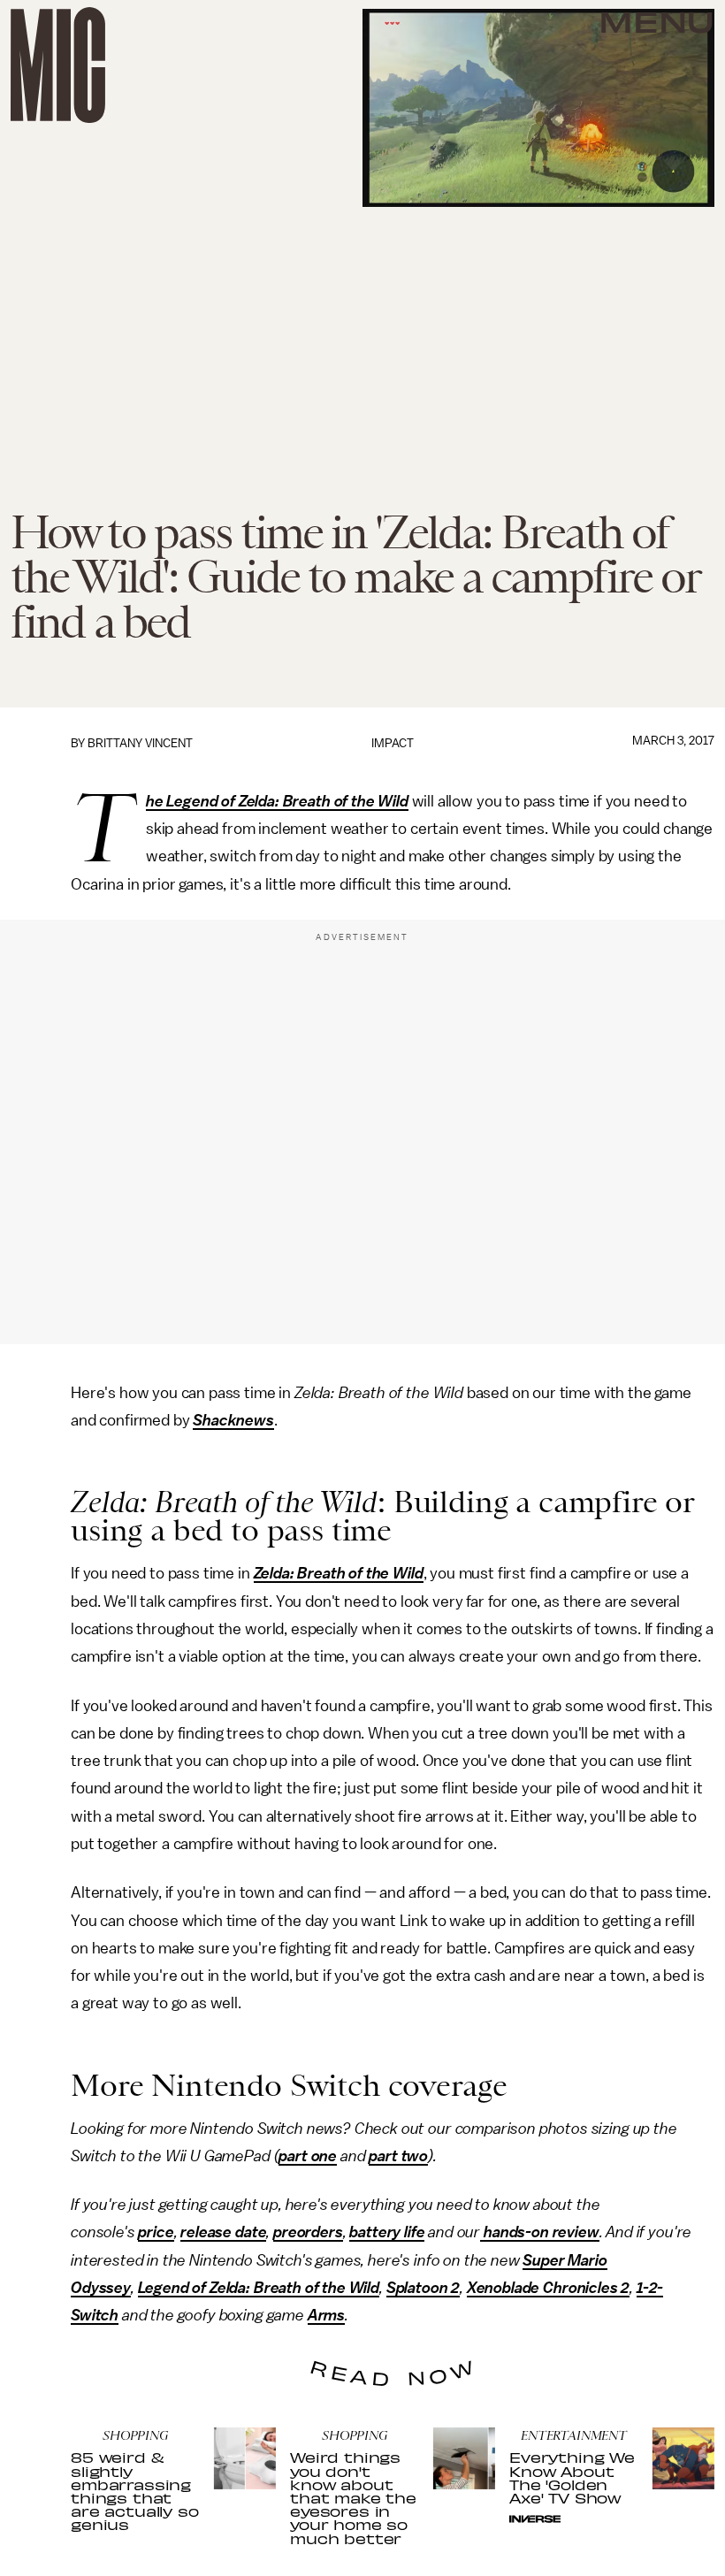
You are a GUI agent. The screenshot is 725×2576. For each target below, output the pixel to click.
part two (398, 2156)
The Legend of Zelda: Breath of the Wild (277, 802)
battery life (387, 2232)
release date (223, 2232)
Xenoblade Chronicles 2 (548, 2288)
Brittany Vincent (140, 743)
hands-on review (539, 2232)
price (156, 2232)
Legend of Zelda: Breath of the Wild (259, 2288)
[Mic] (58, 65)
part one (308, 2156)
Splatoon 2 (423, 2288)
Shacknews (233, 1420)
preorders (308, 2232)
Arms (326, 2315)
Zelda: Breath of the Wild (339, 1573)
